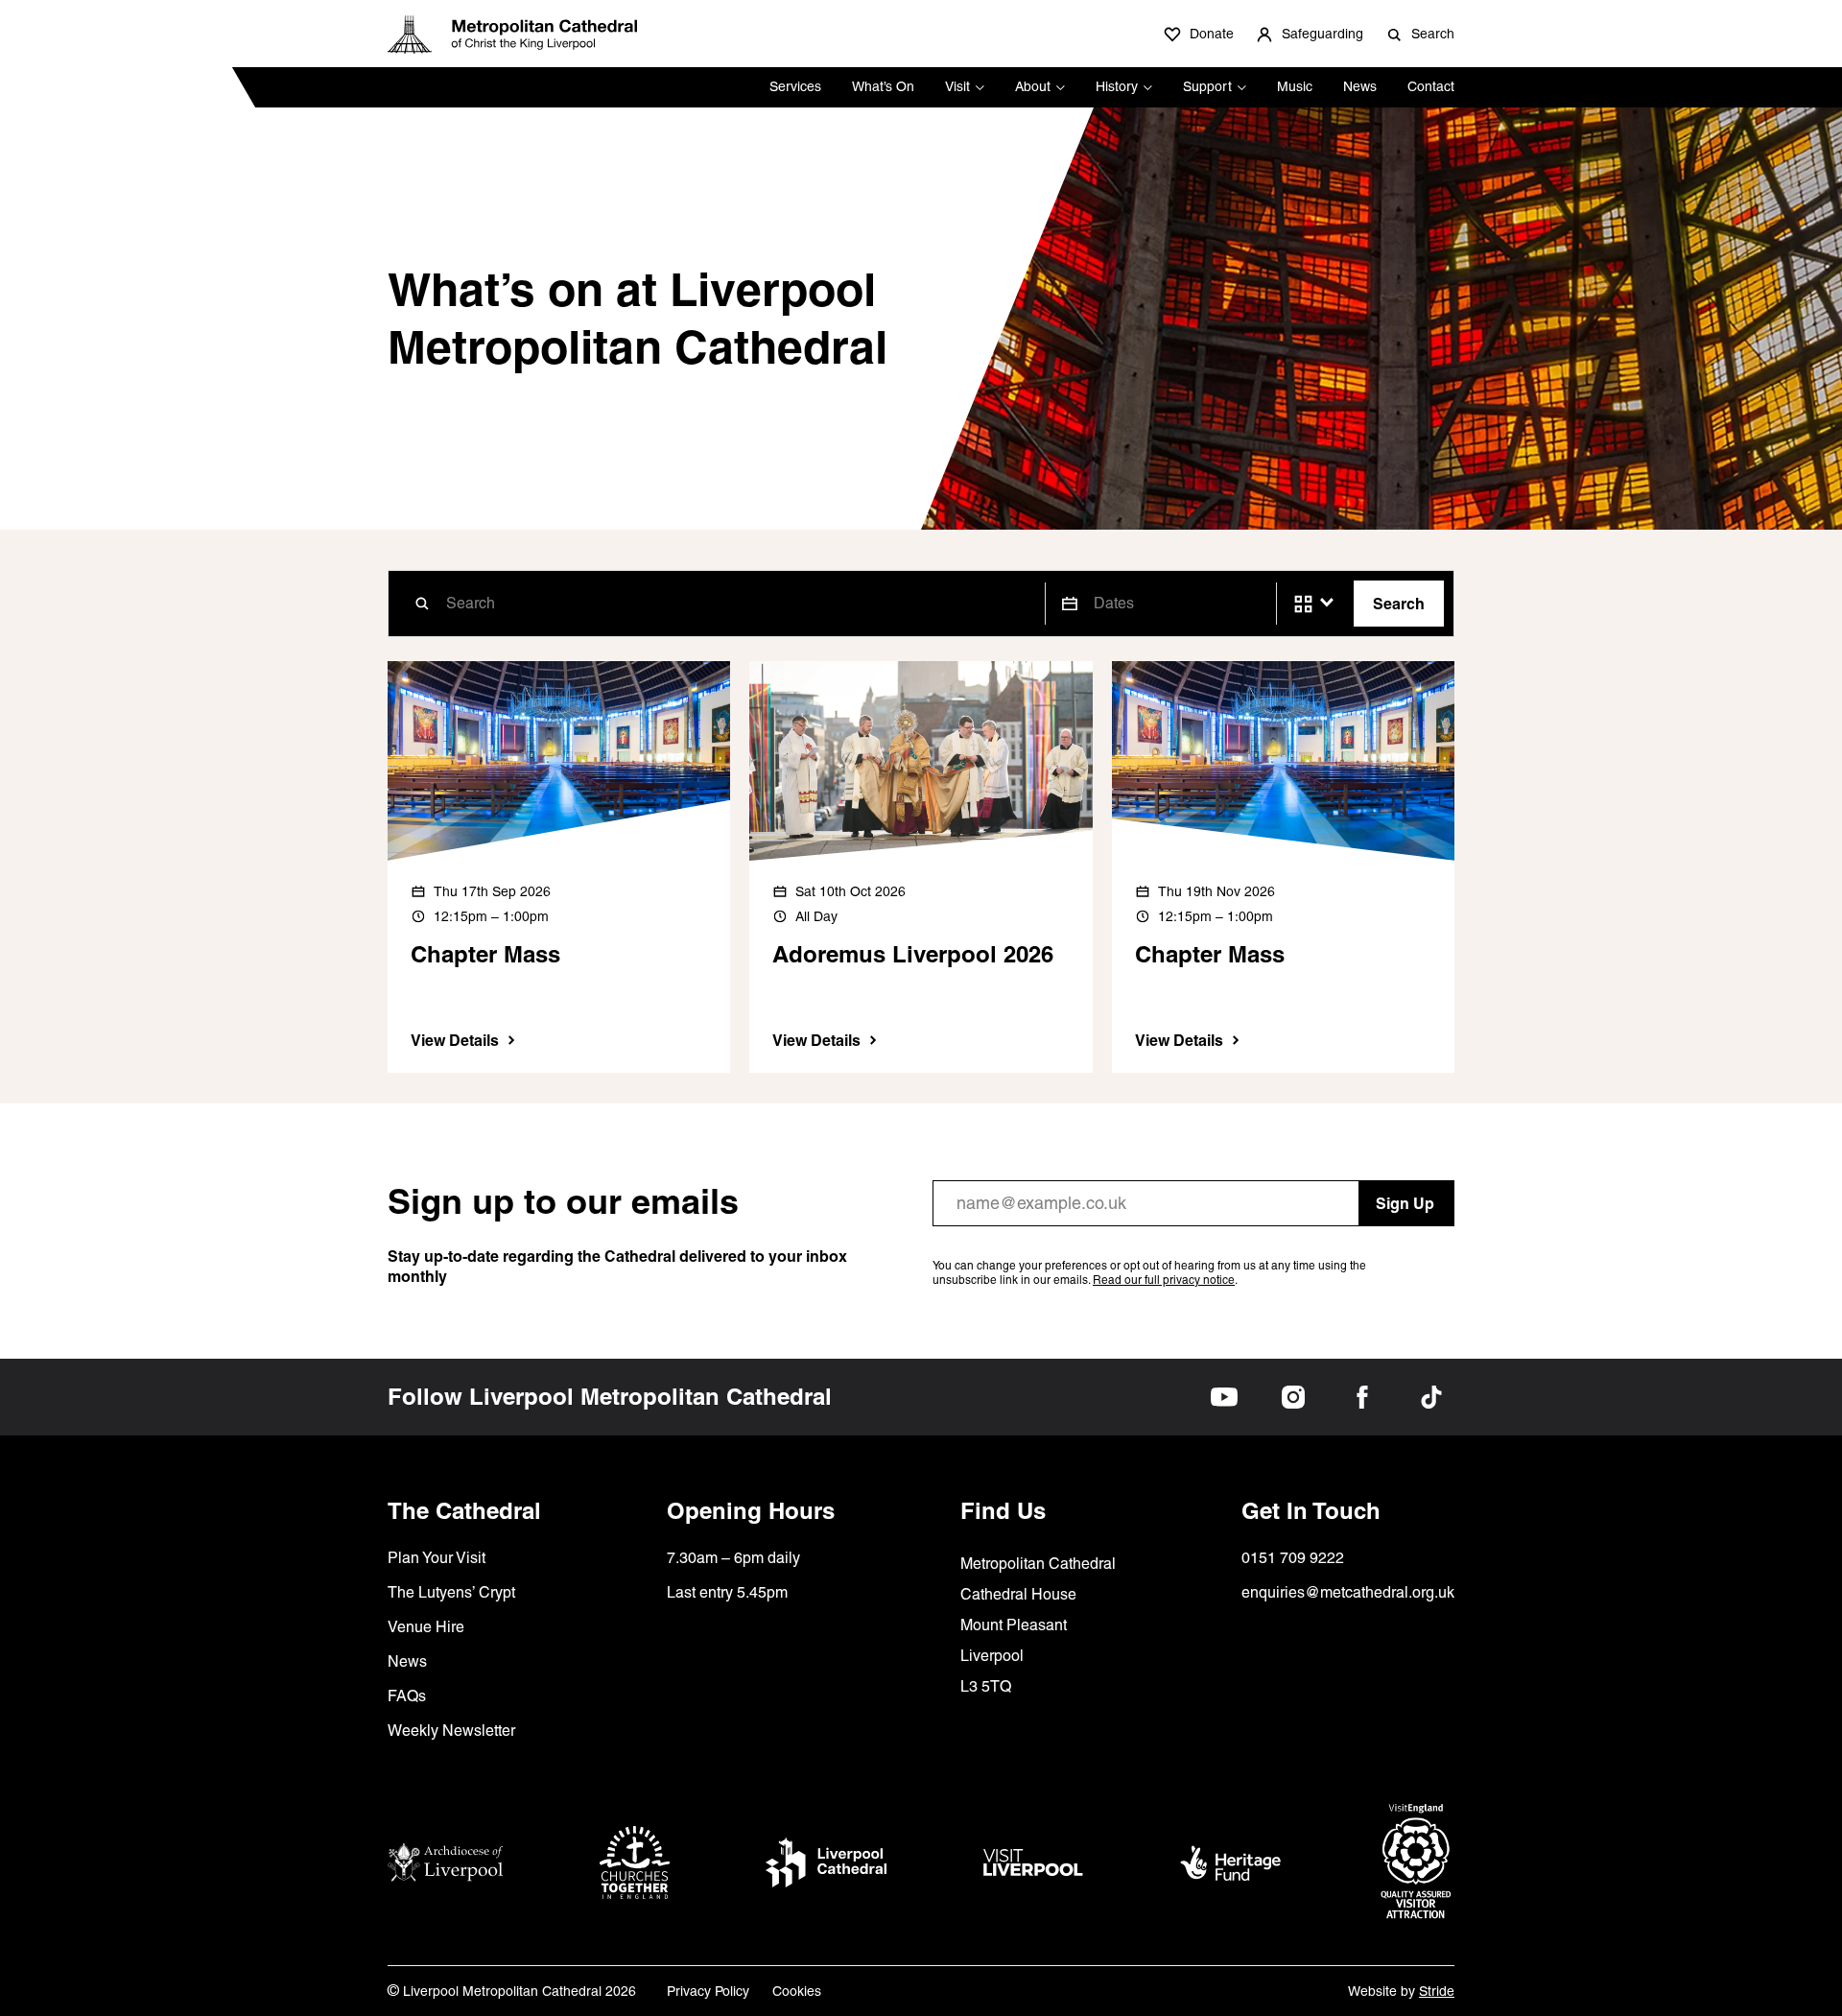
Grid (1303, 604)
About (1033, 86)
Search (1399, 604)
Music (1295, 86)
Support (1207, 86)
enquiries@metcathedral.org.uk (1348, 1592)
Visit (957, 86)
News (1360, 86)
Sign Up (1405, 1203)
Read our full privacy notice (1164, 1280)
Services (795, 86)
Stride (1437, 1991)
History (1117, 86)
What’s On (883, 86)
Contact (1431, 86)
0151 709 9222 (1293, 1558)
